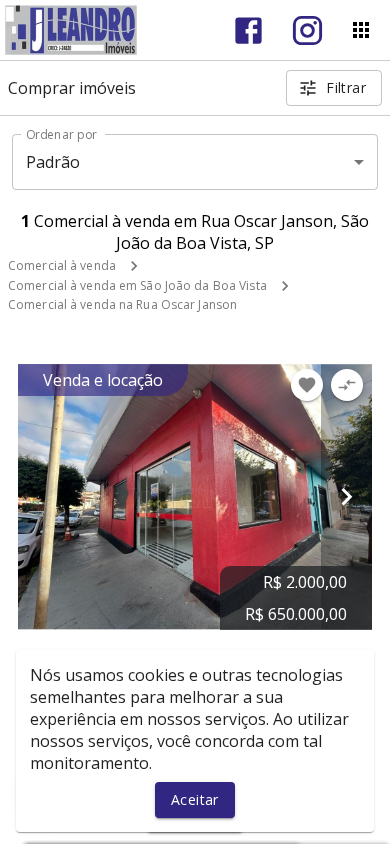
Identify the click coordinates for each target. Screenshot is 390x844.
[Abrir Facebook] (248, 30)
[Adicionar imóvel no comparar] (347, 385)
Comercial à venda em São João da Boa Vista (137, 285)
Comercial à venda (62, 265)
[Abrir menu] (361, 30)
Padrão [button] (53, 162)
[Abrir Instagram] (307, 30)
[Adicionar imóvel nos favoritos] (307, 385)
